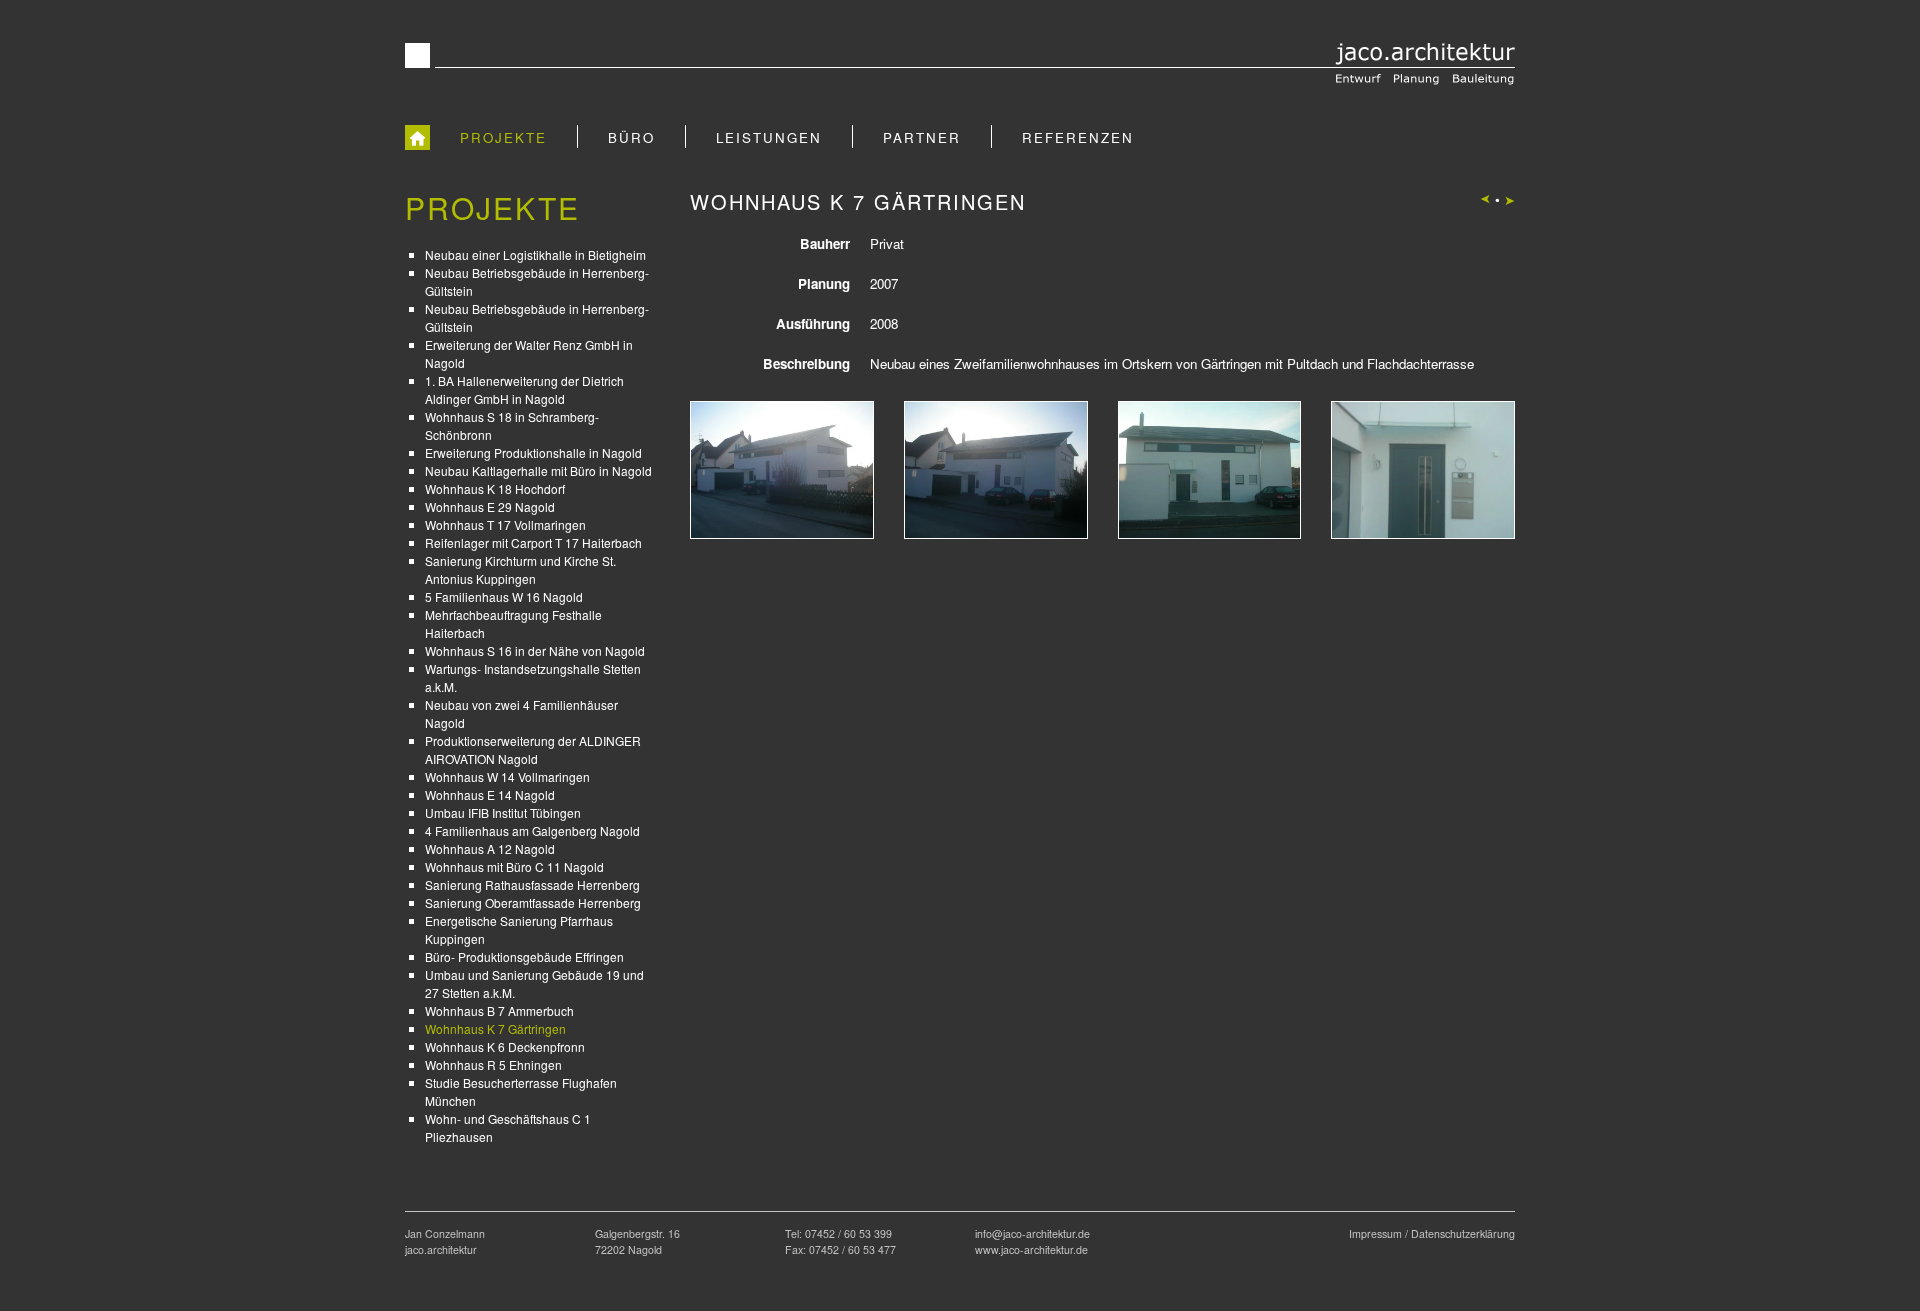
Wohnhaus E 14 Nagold (490, 794)
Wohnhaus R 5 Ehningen (493, 1064)
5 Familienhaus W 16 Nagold (504, 596)
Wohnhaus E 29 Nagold (490, 506)
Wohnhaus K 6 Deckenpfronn (505, 1046)
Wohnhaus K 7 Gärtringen (495, 1028)
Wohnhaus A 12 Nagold (490, 848)
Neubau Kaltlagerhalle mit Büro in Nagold (538, 470)
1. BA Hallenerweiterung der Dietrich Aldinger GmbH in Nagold (524, 389)
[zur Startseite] (417, 137)
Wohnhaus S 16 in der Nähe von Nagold (535, 650)
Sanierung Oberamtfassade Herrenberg (533, 902)
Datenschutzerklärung (1463, 1233)
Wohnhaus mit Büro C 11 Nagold (514, 866)
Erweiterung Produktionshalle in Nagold (533, 452)
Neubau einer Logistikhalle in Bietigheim (535, 254)
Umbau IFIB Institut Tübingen (503, 812)
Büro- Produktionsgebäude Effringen (524, 956)
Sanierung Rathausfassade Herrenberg (532, 884)
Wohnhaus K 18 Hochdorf (495, 488)
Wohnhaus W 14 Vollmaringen (507, 776)
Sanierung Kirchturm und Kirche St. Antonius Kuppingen (520, 569)
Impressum (1375, 1233)
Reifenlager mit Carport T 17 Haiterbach (533, 542)
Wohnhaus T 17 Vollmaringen (505, 524)
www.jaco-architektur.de (1031, 1249)
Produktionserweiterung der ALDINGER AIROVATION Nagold (533, 749)
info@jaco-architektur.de (1032, 1233)
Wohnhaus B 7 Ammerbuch (499, 1010)
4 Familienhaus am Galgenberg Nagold (532, 830)
